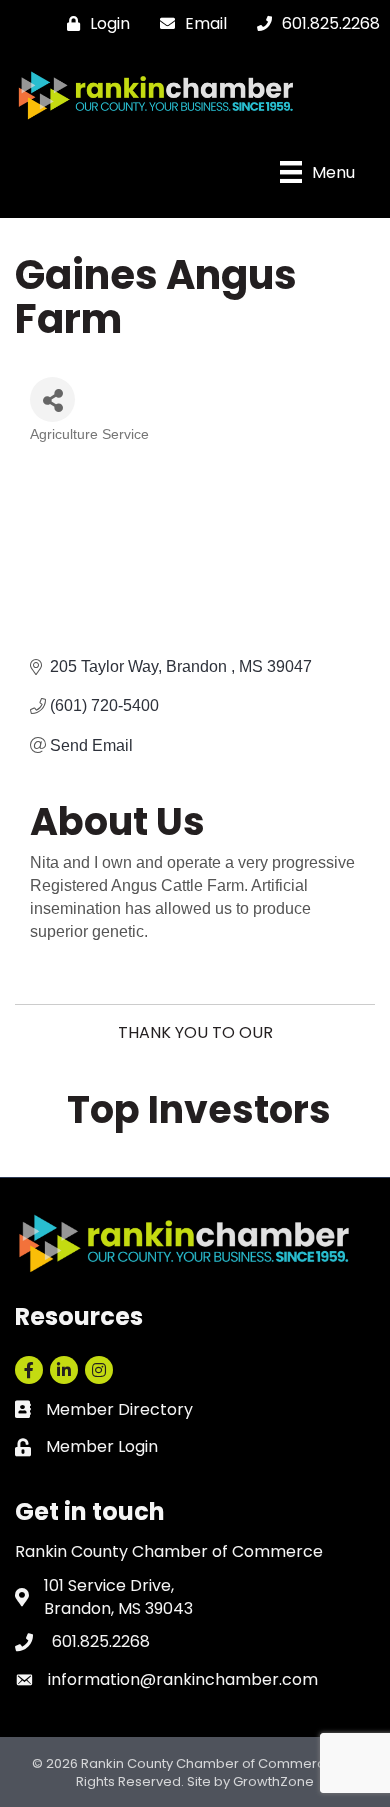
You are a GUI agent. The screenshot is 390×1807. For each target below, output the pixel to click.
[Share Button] (52, 399)
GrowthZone (273, 1781)
